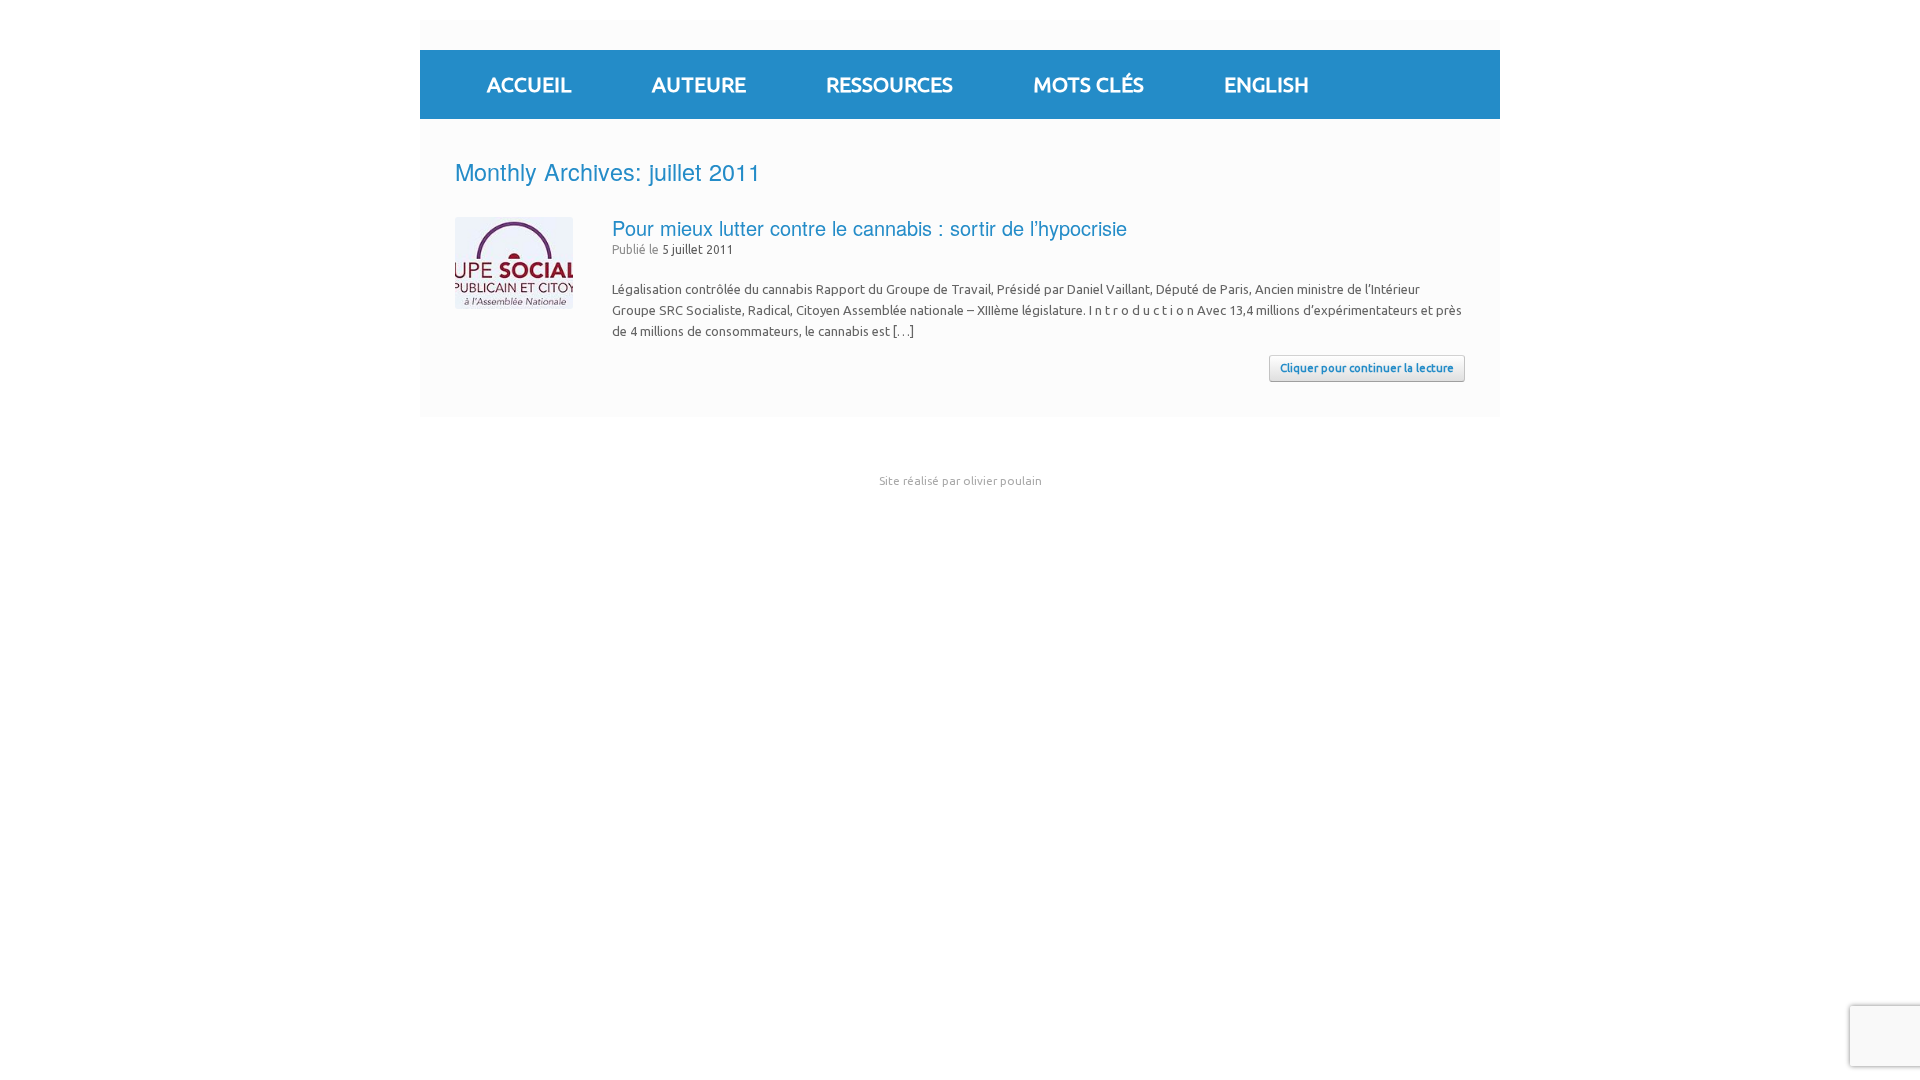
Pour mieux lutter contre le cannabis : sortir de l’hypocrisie (869, 227)
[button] (1470, 84)
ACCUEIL (529, 84)
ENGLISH (1266, 84)
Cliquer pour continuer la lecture (1367, 368)
